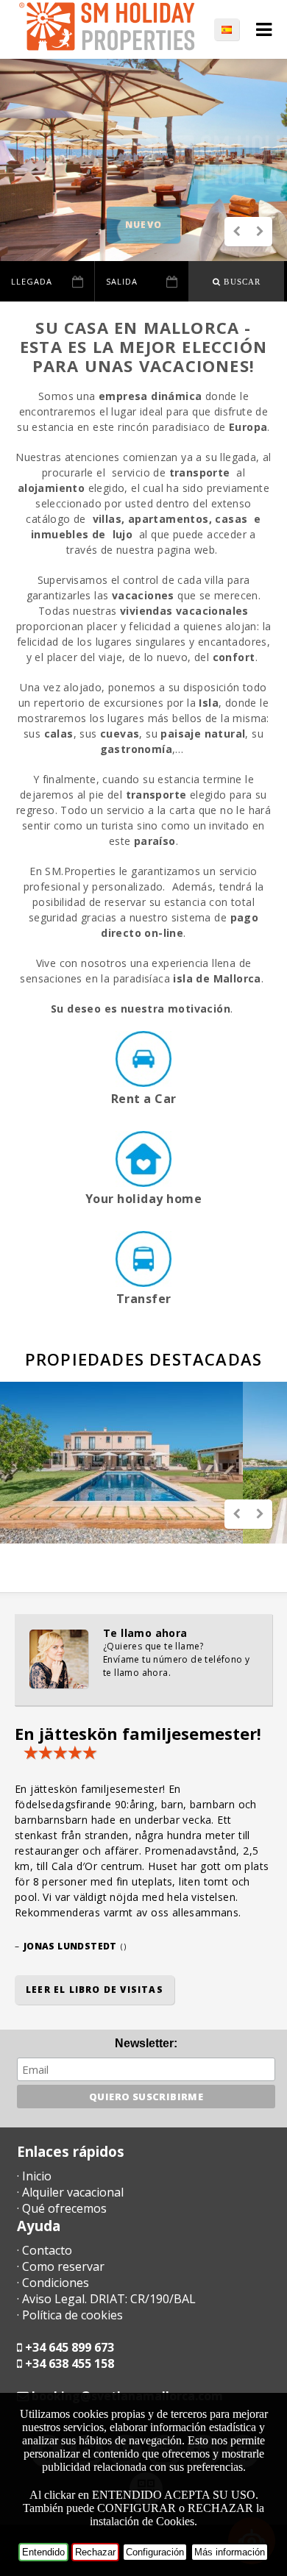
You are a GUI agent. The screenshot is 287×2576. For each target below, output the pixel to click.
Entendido (43, 2552)
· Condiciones (53, 2283)
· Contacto (45, 2250)
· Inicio (34, 2176)
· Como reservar (61, 2266)
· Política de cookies (70, 2315)
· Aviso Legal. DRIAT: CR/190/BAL (106, 2299)
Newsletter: (146, 2043)
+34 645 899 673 (70, 2347)
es (234, 29)
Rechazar (95, 2552)
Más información (230, 2552)
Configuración (155, 2552)
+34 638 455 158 (70, 2363)
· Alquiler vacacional (70, 2192)
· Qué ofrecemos (62, 2208)
